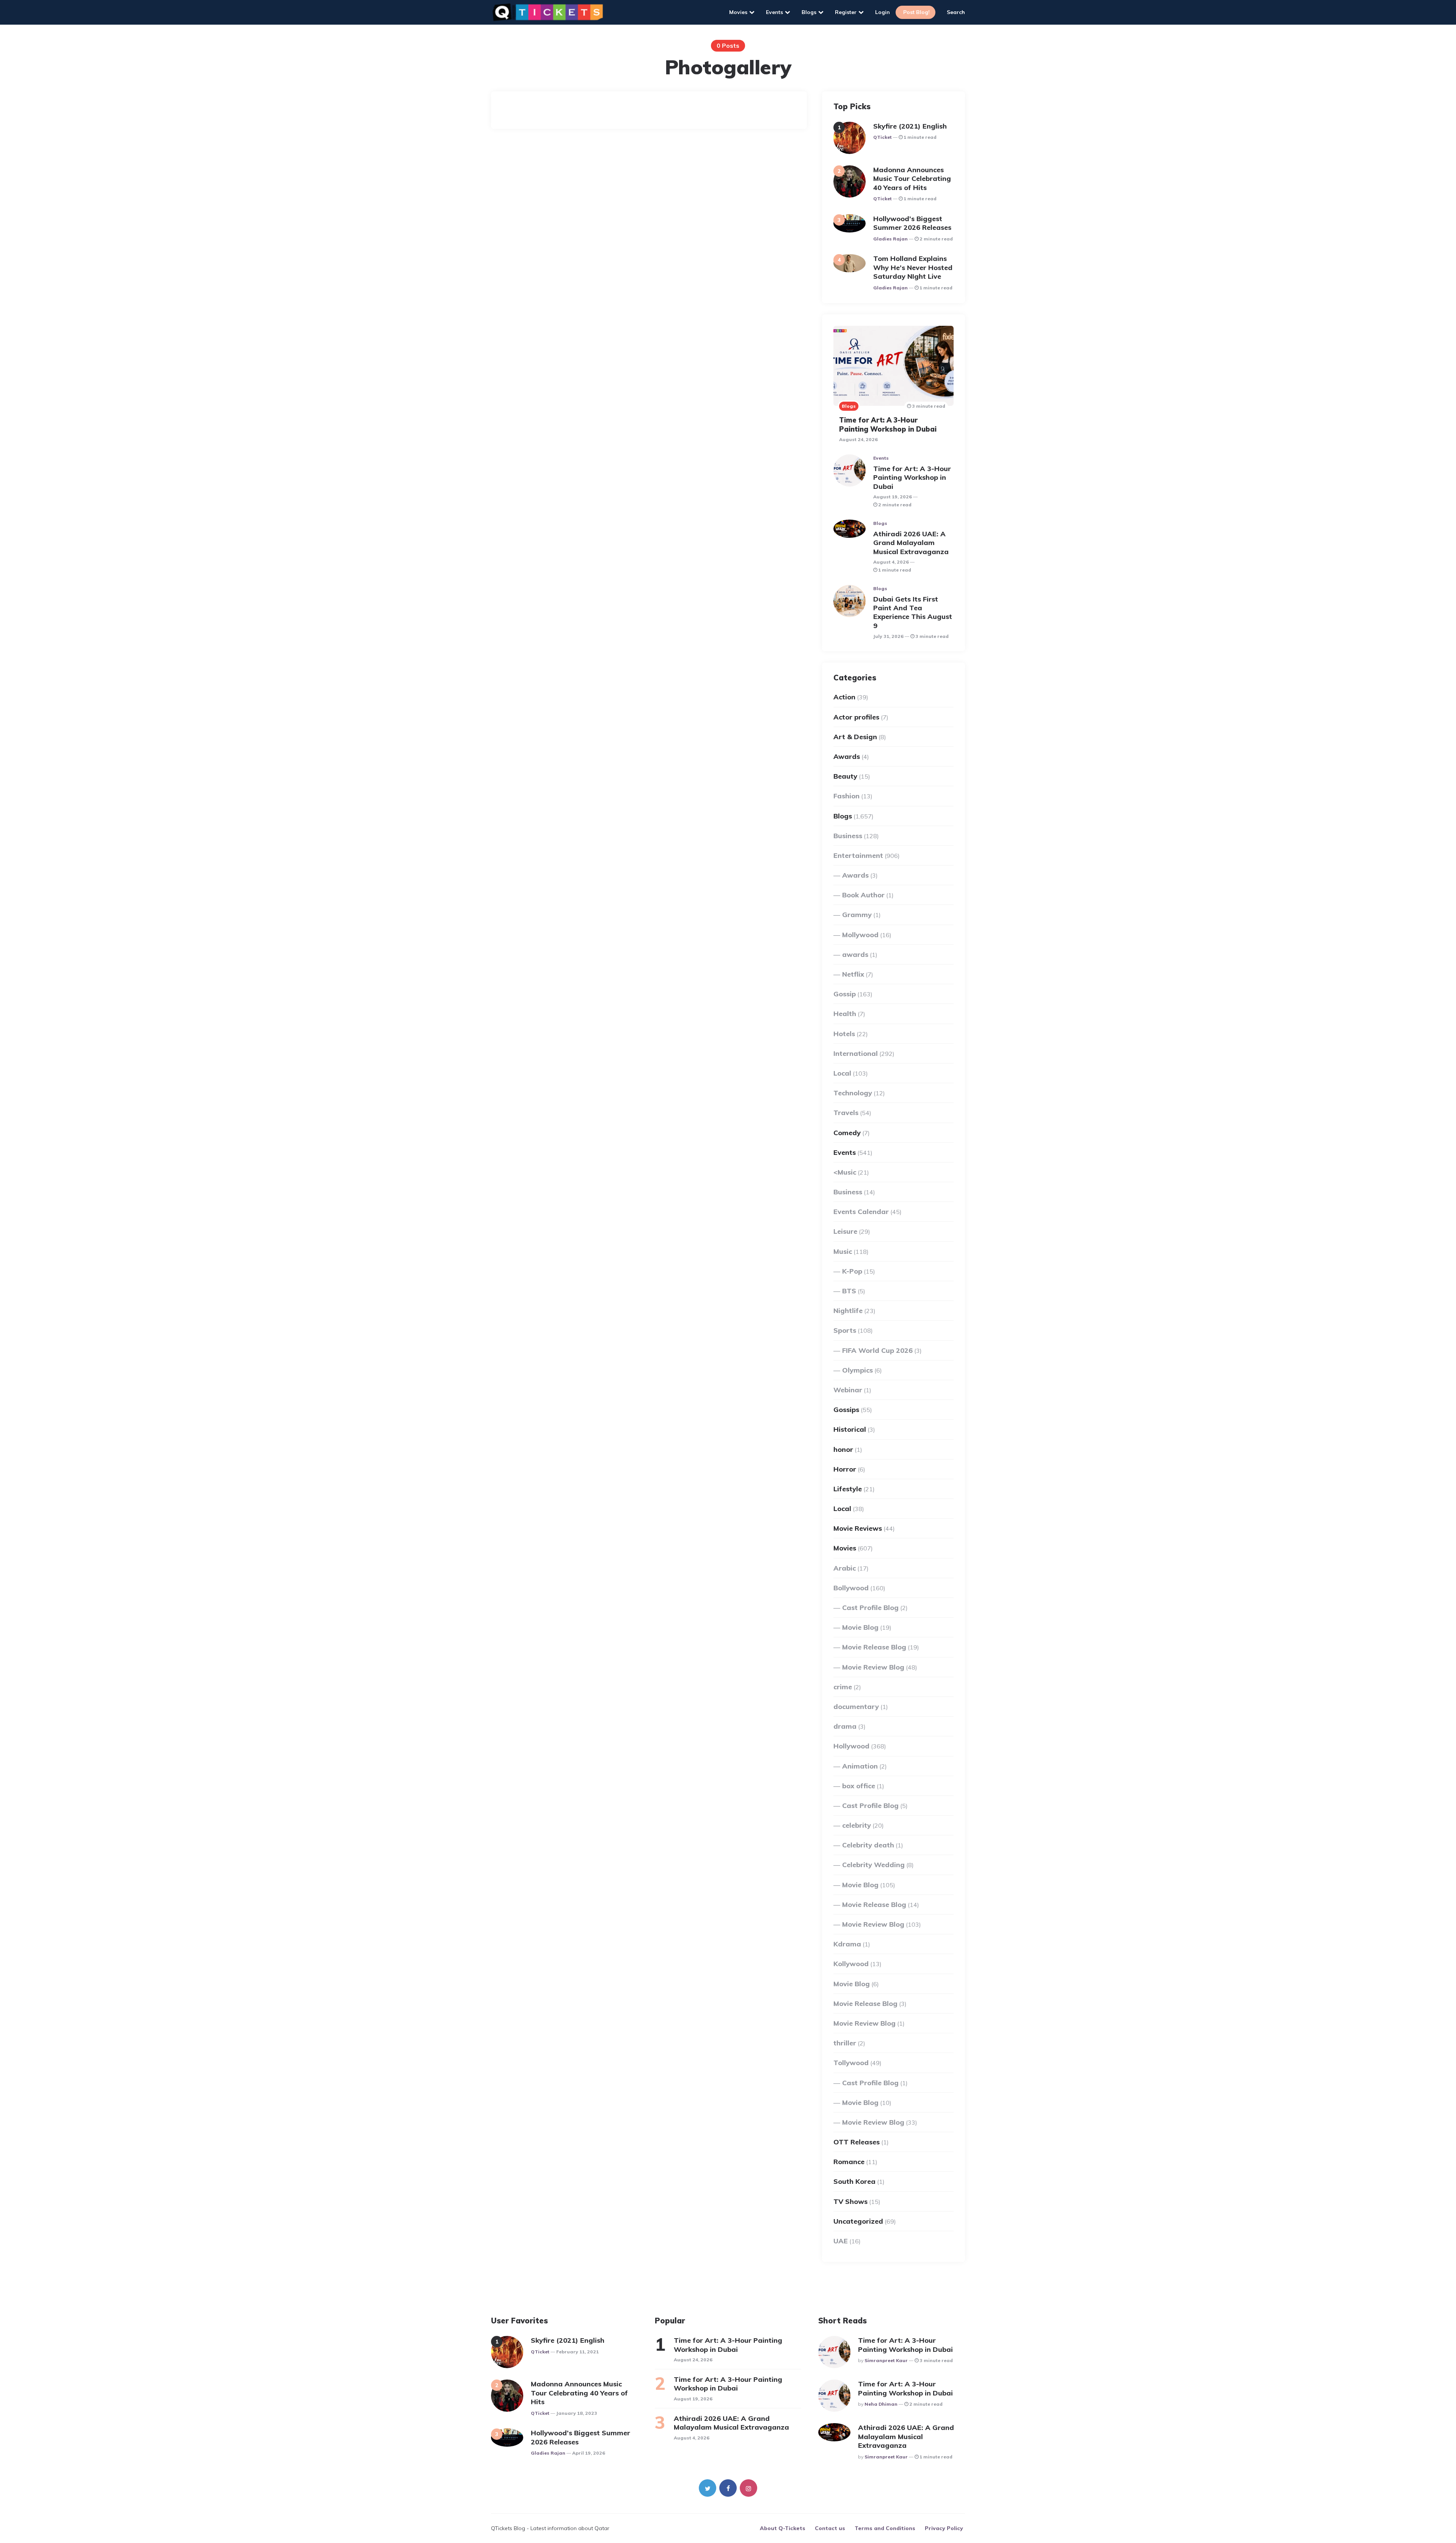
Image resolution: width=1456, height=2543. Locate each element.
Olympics (857, 1370)
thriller (845, 2043)
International (856, 1053)
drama (845, 1726)
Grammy (857, 915)
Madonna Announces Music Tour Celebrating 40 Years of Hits (912, 179)
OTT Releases (857, 2142)
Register (846, 12)
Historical (850, 1429)
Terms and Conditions (885, 2528)
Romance (849, 2162)
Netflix (853, 974)
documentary (856, 1707)
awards (855, 954)
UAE (841, 2241)
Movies (738, 12)
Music (843, 1251)
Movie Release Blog (874, 1647)
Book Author (863, 895)
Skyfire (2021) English (910, 126)
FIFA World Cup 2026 (877, 1350)
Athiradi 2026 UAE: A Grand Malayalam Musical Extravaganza (912, 543)
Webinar (848, 1390)
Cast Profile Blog (870, 1608)
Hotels (844, 1034)
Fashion (846, 796)
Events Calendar (861, 1212)
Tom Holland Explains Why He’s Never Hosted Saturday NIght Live (913, 267)
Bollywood (851, 1588)
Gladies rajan (890, 239)
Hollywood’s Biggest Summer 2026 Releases (913, 223)
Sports (845, 1330)
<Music (845, 1172)
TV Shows (850, 2201)
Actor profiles (856, 717)
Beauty (845, 776)
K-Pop (852, 1271)
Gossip (845, 994)
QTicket (883, 137)
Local (842, 1073)
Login (883, 12)
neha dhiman (881, 2404)
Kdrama (847, 1944)
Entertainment (858, 855)
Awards (847, 756)
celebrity (857, 1825)
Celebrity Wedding (873, 1865)
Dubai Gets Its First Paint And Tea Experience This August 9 (913, 612)
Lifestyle (848, 1489)
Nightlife (848, 1311)
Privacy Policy (944, 2528)
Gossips (846, 1410)
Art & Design (855, 737)
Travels (846, 1113)
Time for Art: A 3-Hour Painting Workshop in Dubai (888, 424)
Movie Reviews (858, 1528)
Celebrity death (868, 1845)
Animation (860, 1766)
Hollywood (851, 1746)
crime (843, 1687)
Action (844, 697)
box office (859, 1786)
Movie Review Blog (873, 1667)
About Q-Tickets (783, 2528)
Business (848, 836)
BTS (849, 1291)
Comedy (847, 1133)
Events (774, 12)
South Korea (854, 2181)
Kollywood (851, 1964)
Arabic (845, 1568)
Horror (845, 1469)
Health (845, 1014)
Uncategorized (858, 2221)
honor (843, 1449)
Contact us (830, 2528)
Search (956, 12)
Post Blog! (916, 12)
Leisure (845, 1231)
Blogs (809, 12)
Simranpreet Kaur (886, 2360)
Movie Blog (860, 1627)
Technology (853, 1093)
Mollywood (860, 935)
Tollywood (851, 2063)
